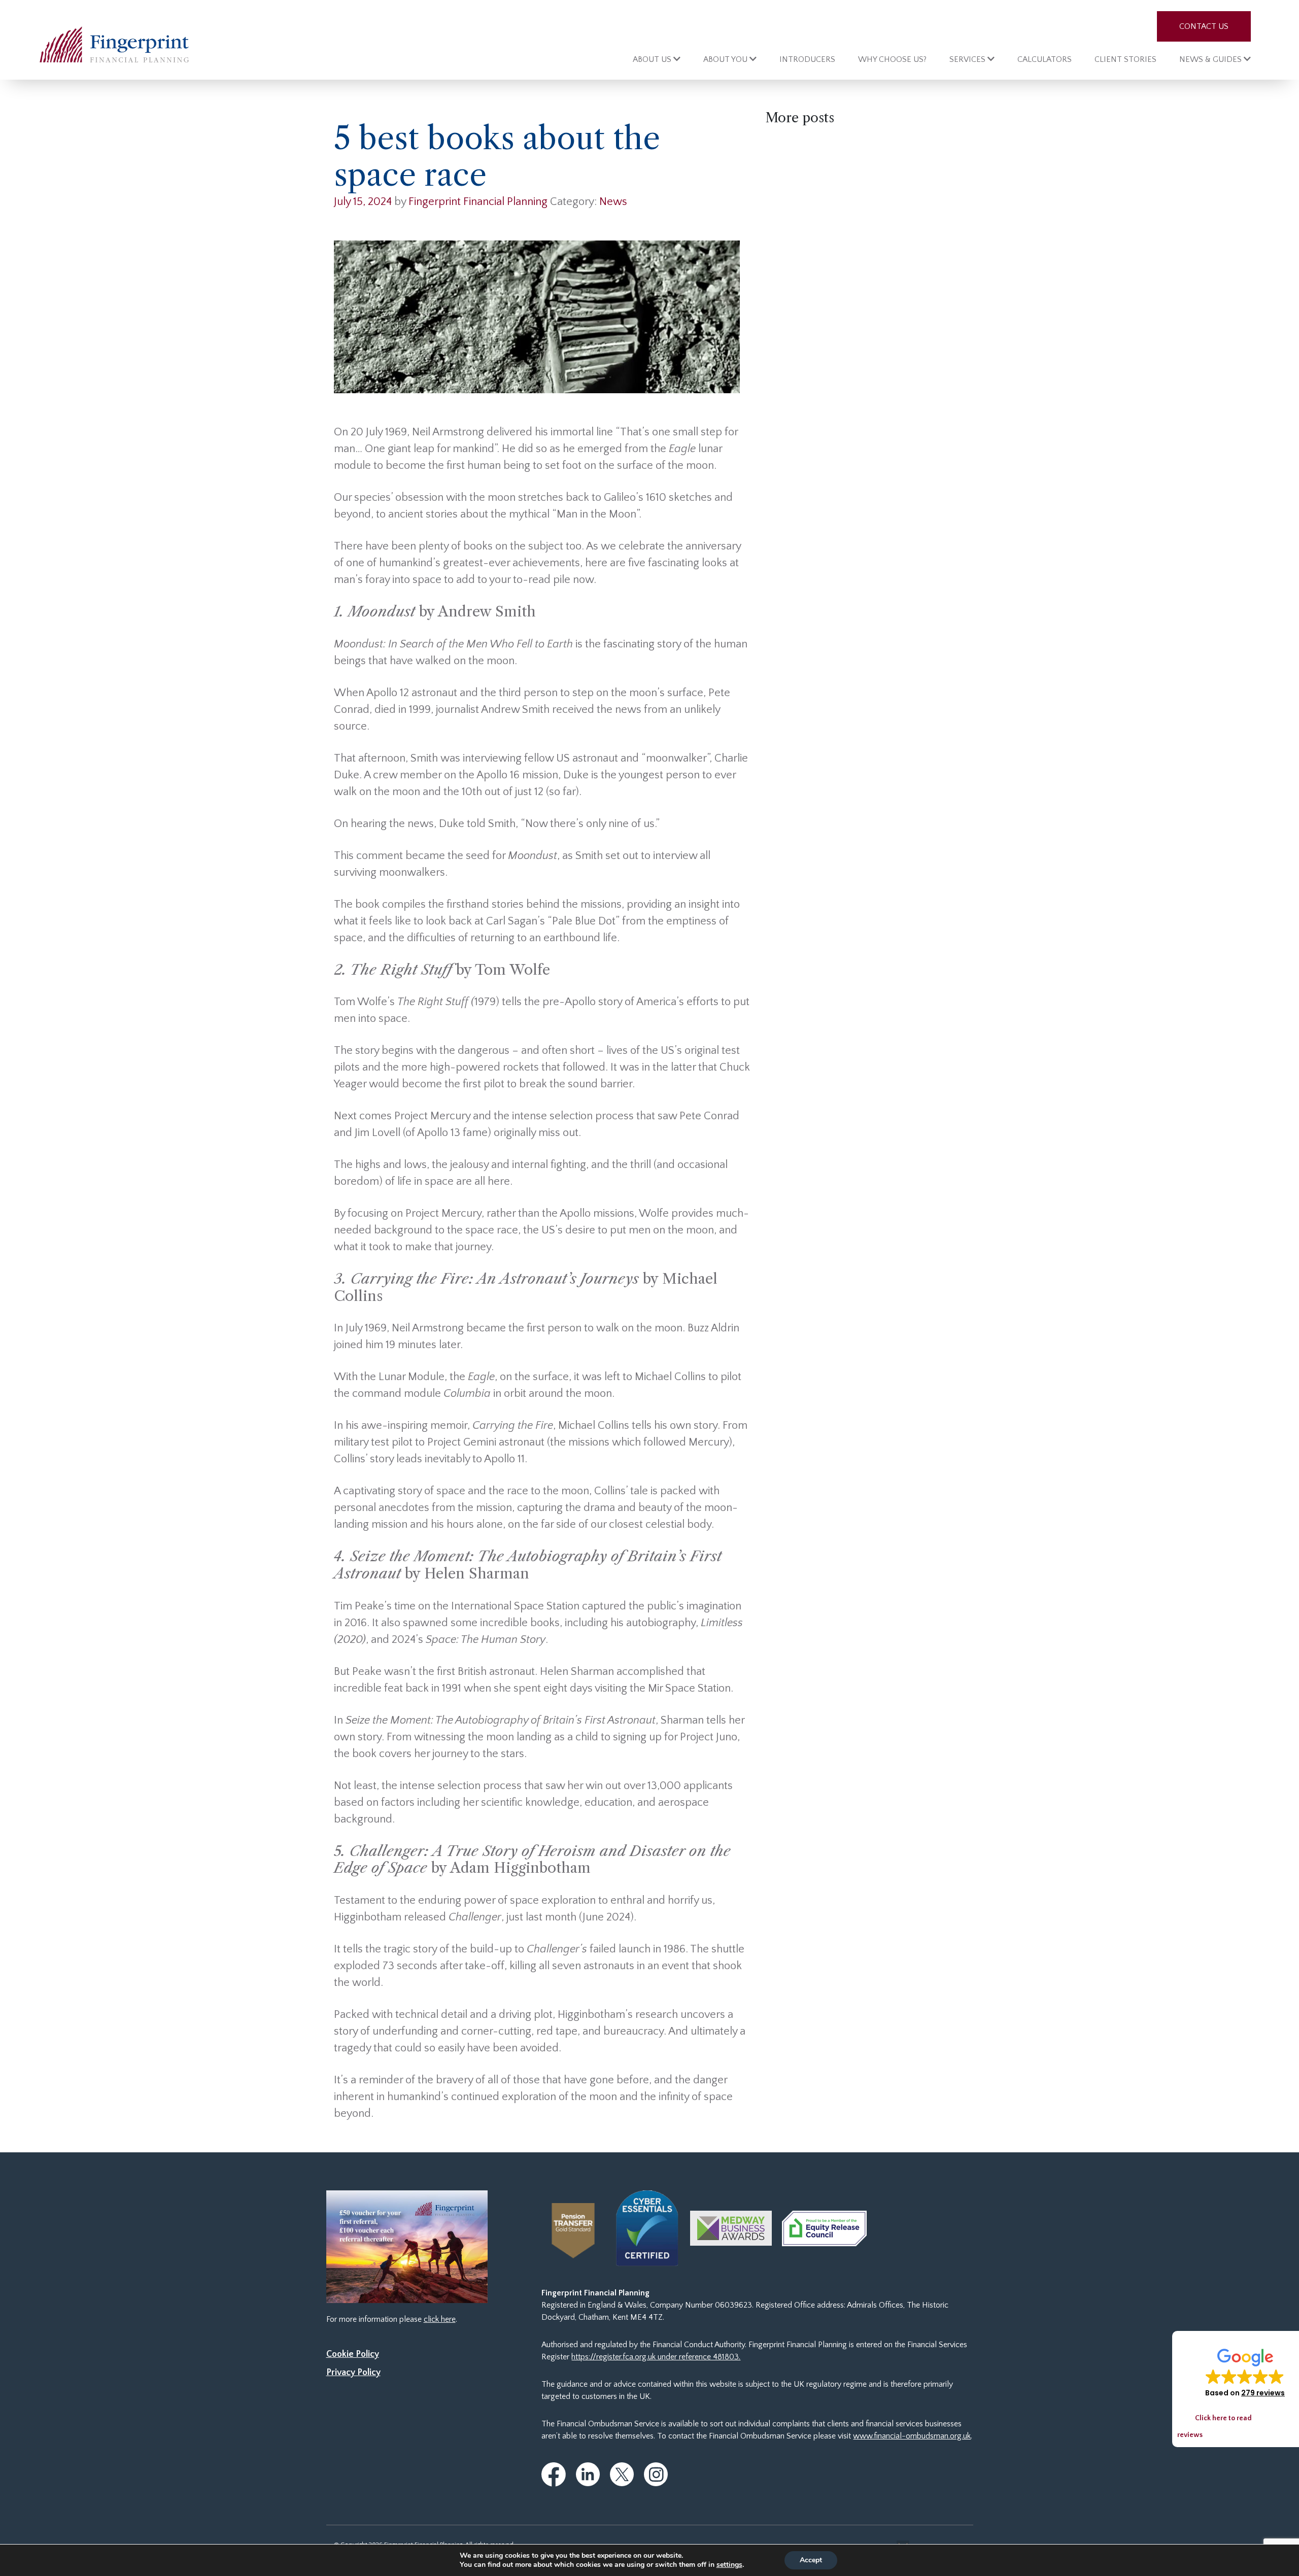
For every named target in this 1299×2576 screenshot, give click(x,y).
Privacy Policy (353, 2373)
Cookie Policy (353, 2354)
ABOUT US (653, 59)
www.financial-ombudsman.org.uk (912, 2436)
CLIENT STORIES (1125, 59)
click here (440, 2319)
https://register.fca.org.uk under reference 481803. (656, 2357)
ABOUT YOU (726, 59)
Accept (811, 2560)
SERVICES (968, 59)
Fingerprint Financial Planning (478, 202)
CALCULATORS (1045, 59)
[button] (1245, 2372)
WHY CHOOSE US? (892, 59)
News (613, 202)
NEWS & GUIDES (1211, 59)
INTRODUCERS (807, 59)
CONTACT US (1204, 26)
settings (729, 2565)
